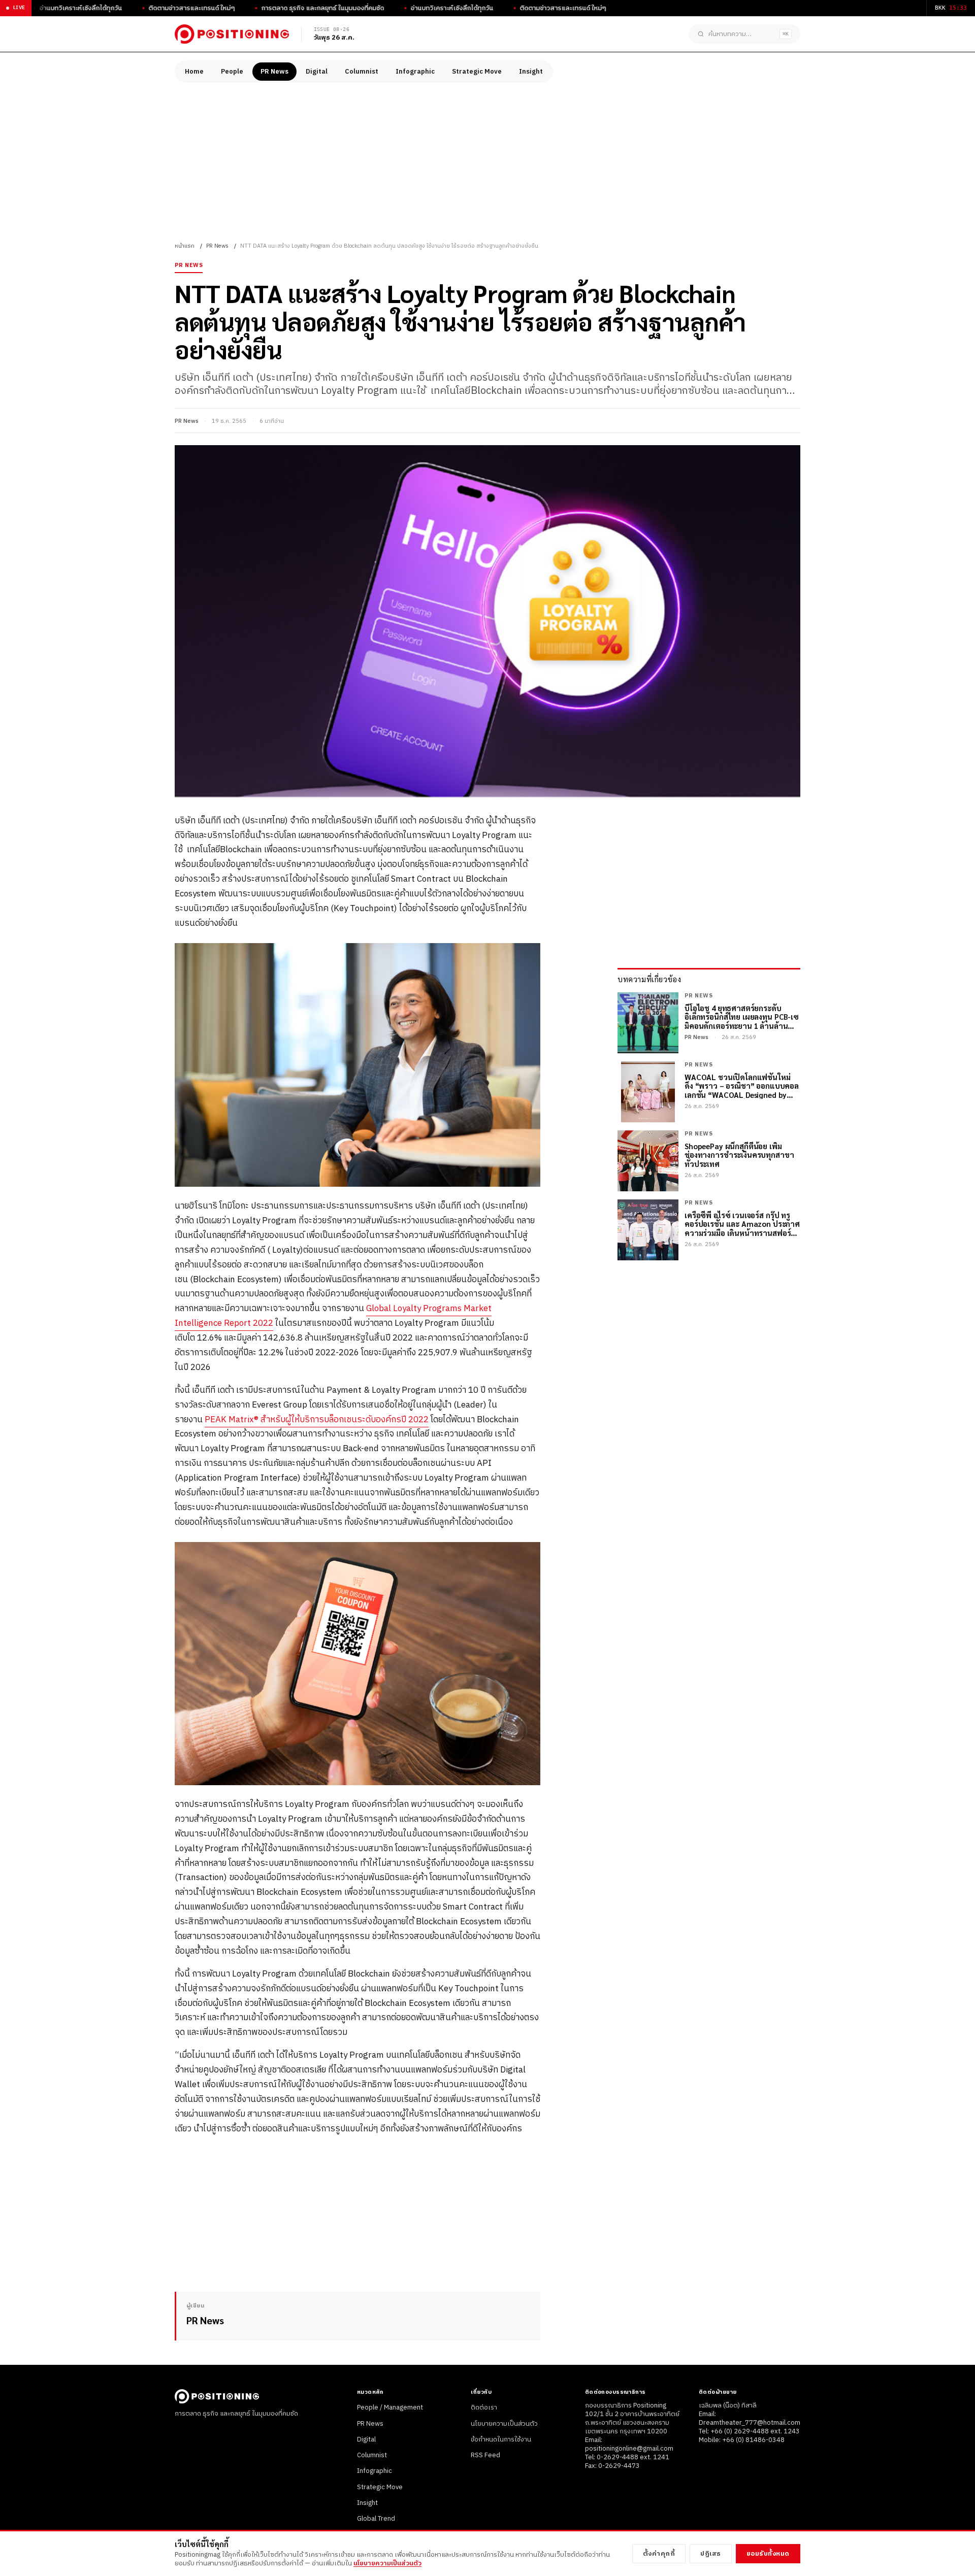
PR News (274, 72)
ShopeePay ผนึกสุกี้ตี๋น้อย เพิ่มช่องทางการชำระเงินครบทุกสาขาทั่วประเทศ (739, 1155)
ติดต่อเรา (484, 2407)
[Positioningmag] (232, 34)
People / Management (390, 2407)
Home (194, 72)
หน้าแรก (185, 246)
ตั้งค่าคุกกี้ (659, 2554)
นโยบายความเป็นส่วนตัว (504, 2424)
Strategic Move (477, 72)
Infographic (415, 72)
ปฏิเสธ (711, 2554)
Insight (531, 72)
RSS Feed (485, 2455)
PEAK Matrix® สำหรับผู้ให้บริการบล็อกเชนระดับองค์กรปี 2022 (317, 1420)
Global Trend (376, 2519)
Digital (317, 72)
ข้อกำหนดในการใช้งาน (501, 2439)
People (232, 72)
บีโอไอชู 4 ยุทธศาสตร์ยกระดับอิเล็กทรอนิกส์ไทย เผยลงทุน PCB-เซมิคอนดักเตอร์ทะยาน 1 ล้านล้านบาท (742, 1017)
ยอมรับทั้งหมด (768, 2554)
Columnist (362, 72)
